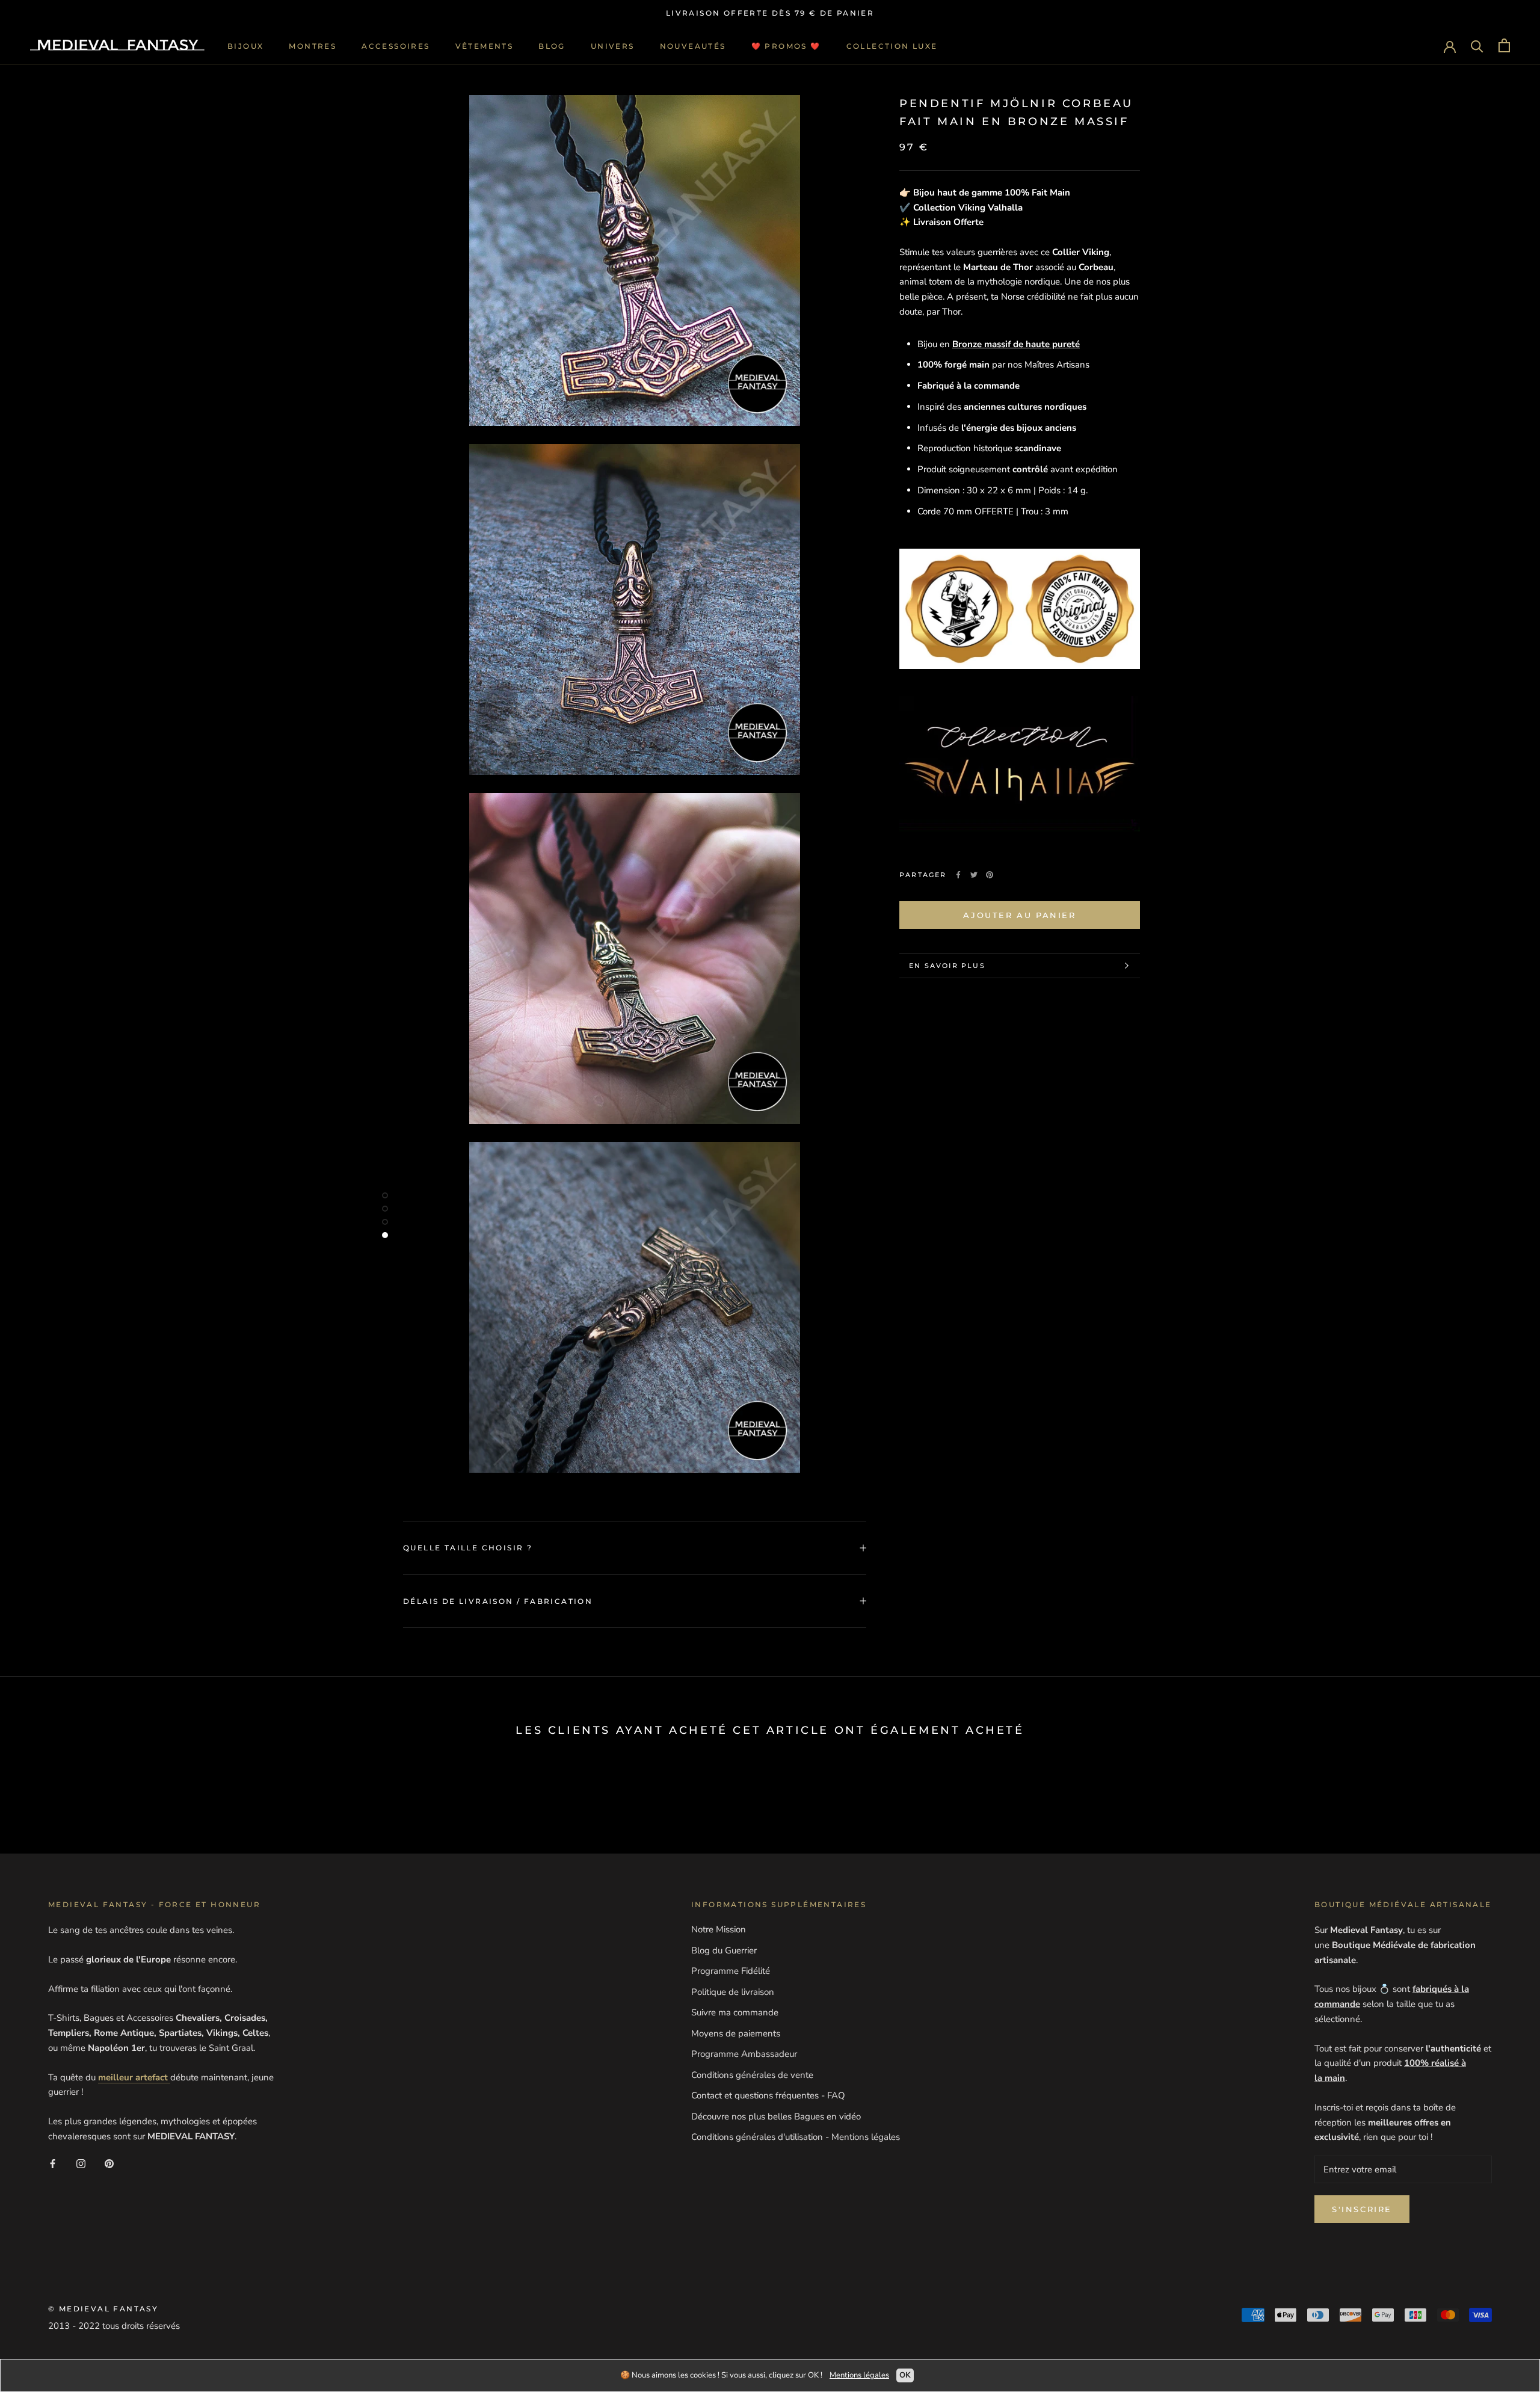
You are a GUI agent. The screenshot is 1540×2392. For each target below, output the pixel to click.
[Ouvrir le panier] (1504, 45)
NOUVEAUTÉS (693, 45)
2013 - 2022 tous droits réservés (114, 2326)
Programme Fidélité (731, 1971)
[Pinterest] (990, 875)
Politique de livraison (733, 1992)
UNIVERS (613, 45)
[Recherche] (1477, 45)
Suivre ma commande (735, 2012)
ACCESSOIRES (396, 45)
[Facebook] (958, 875)
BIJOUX (245, 45)
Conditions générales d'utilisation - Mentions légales (796, 2137)
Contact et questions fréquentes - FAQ (768, 2095)
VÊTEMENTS (485, 45)
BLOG (552, 45)
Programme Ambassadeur (744, 2054)
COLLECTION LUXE (892, 45)
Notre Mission (719, 1929)
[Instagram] (81, 2164)
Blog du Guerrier (724, 1950)
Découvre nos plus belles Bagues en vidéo (776, 2116)
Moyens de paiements (736, 2033)
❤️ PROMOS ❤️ (786, 45)
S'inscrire (1362, 2209)
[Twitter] (974, 875)
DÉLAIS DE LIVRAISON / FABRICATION (498, 1601)
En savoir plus (947, 966)
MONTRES (313, 45)
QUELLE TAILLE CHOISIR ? (468, 1548)
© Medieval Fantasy (103, 2309)
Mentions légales (859, 2375)
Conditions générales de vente (752, 2075)
